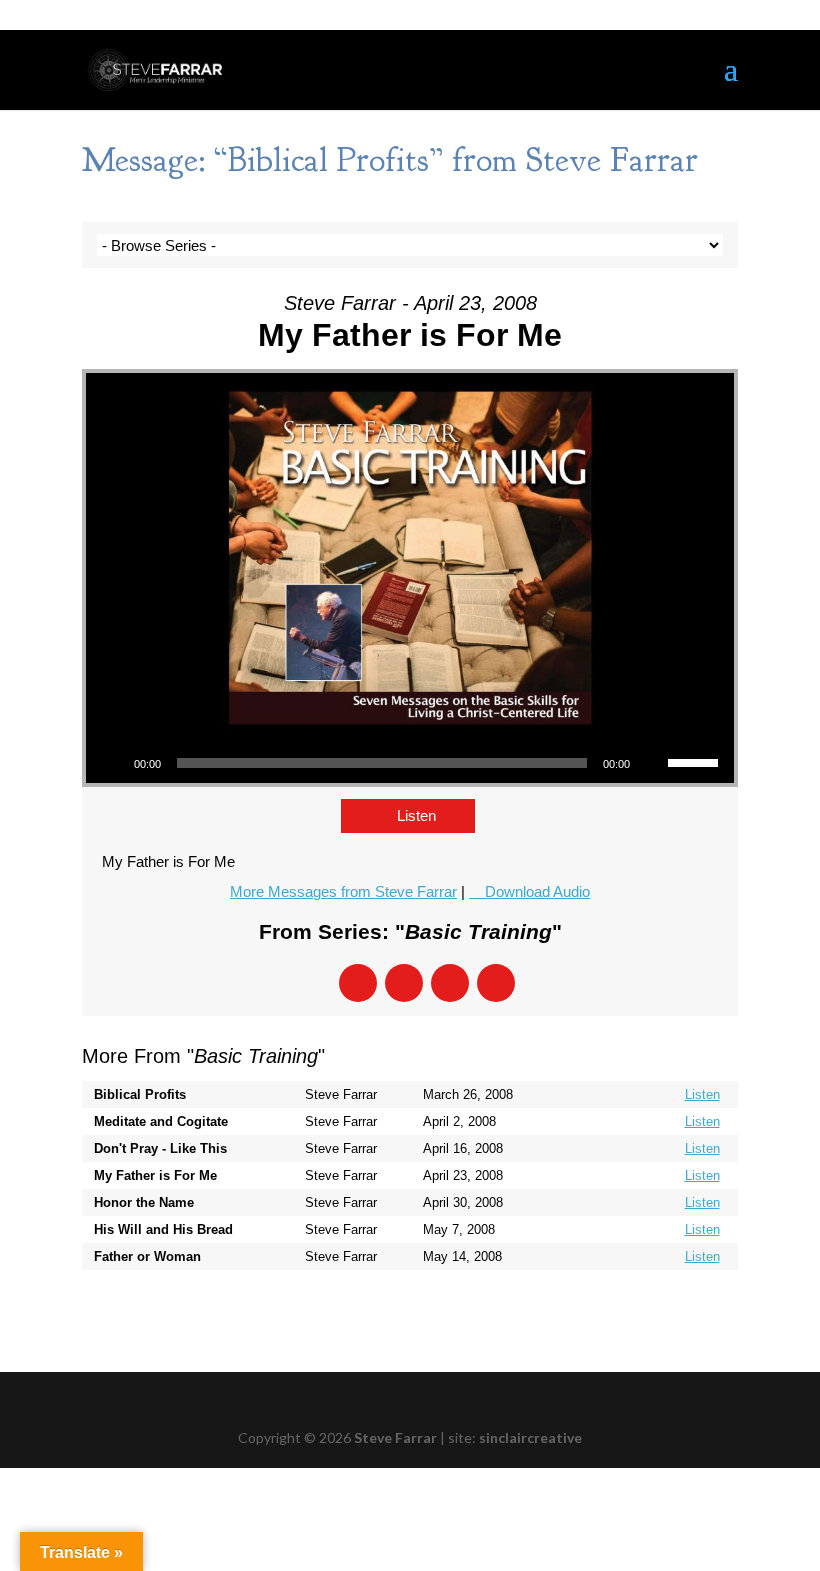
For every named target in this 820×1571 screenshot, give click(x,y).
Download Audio (537, 891)
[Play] (112, 763)
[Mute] (652, 763)
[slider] (696, 761)
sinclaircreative (530, 1437)
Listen (416, 815)
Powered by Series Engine (664, 1310)
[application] (410, 763)
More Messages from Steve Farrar (343, 891)
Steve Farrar (395, 1437)
